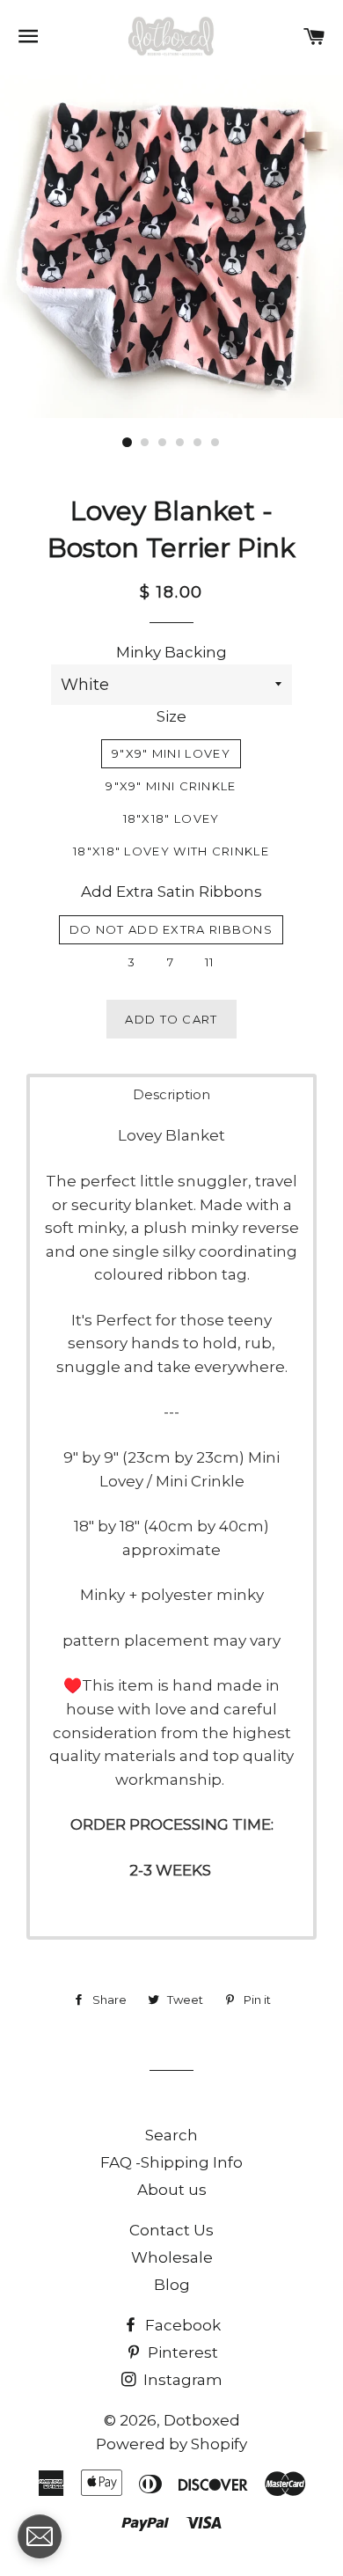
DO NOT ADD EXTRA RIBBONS (171, 929)
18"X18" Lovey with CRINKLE (171, 851)
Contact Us (171, 2230)
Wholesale (172, 2257)
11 (210, 962)
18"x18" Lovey (171, 818)
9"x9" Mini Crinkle (171, 786)
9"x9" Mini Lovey (171, 753)
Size (171, 716)
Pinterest (181, 2352)
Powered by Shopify (171, 2444)
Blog (172, 2285)
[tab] (171, 1094)
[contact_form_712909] (40, 2536)
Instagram (181, 2380)
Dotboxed (202, 2420)
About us (172, 2190)
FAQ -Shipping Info (171, 2162)
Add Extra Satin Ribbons (171, 892)
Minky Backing (171, 652)
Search (171, 2135)
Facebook (181, 2325)
